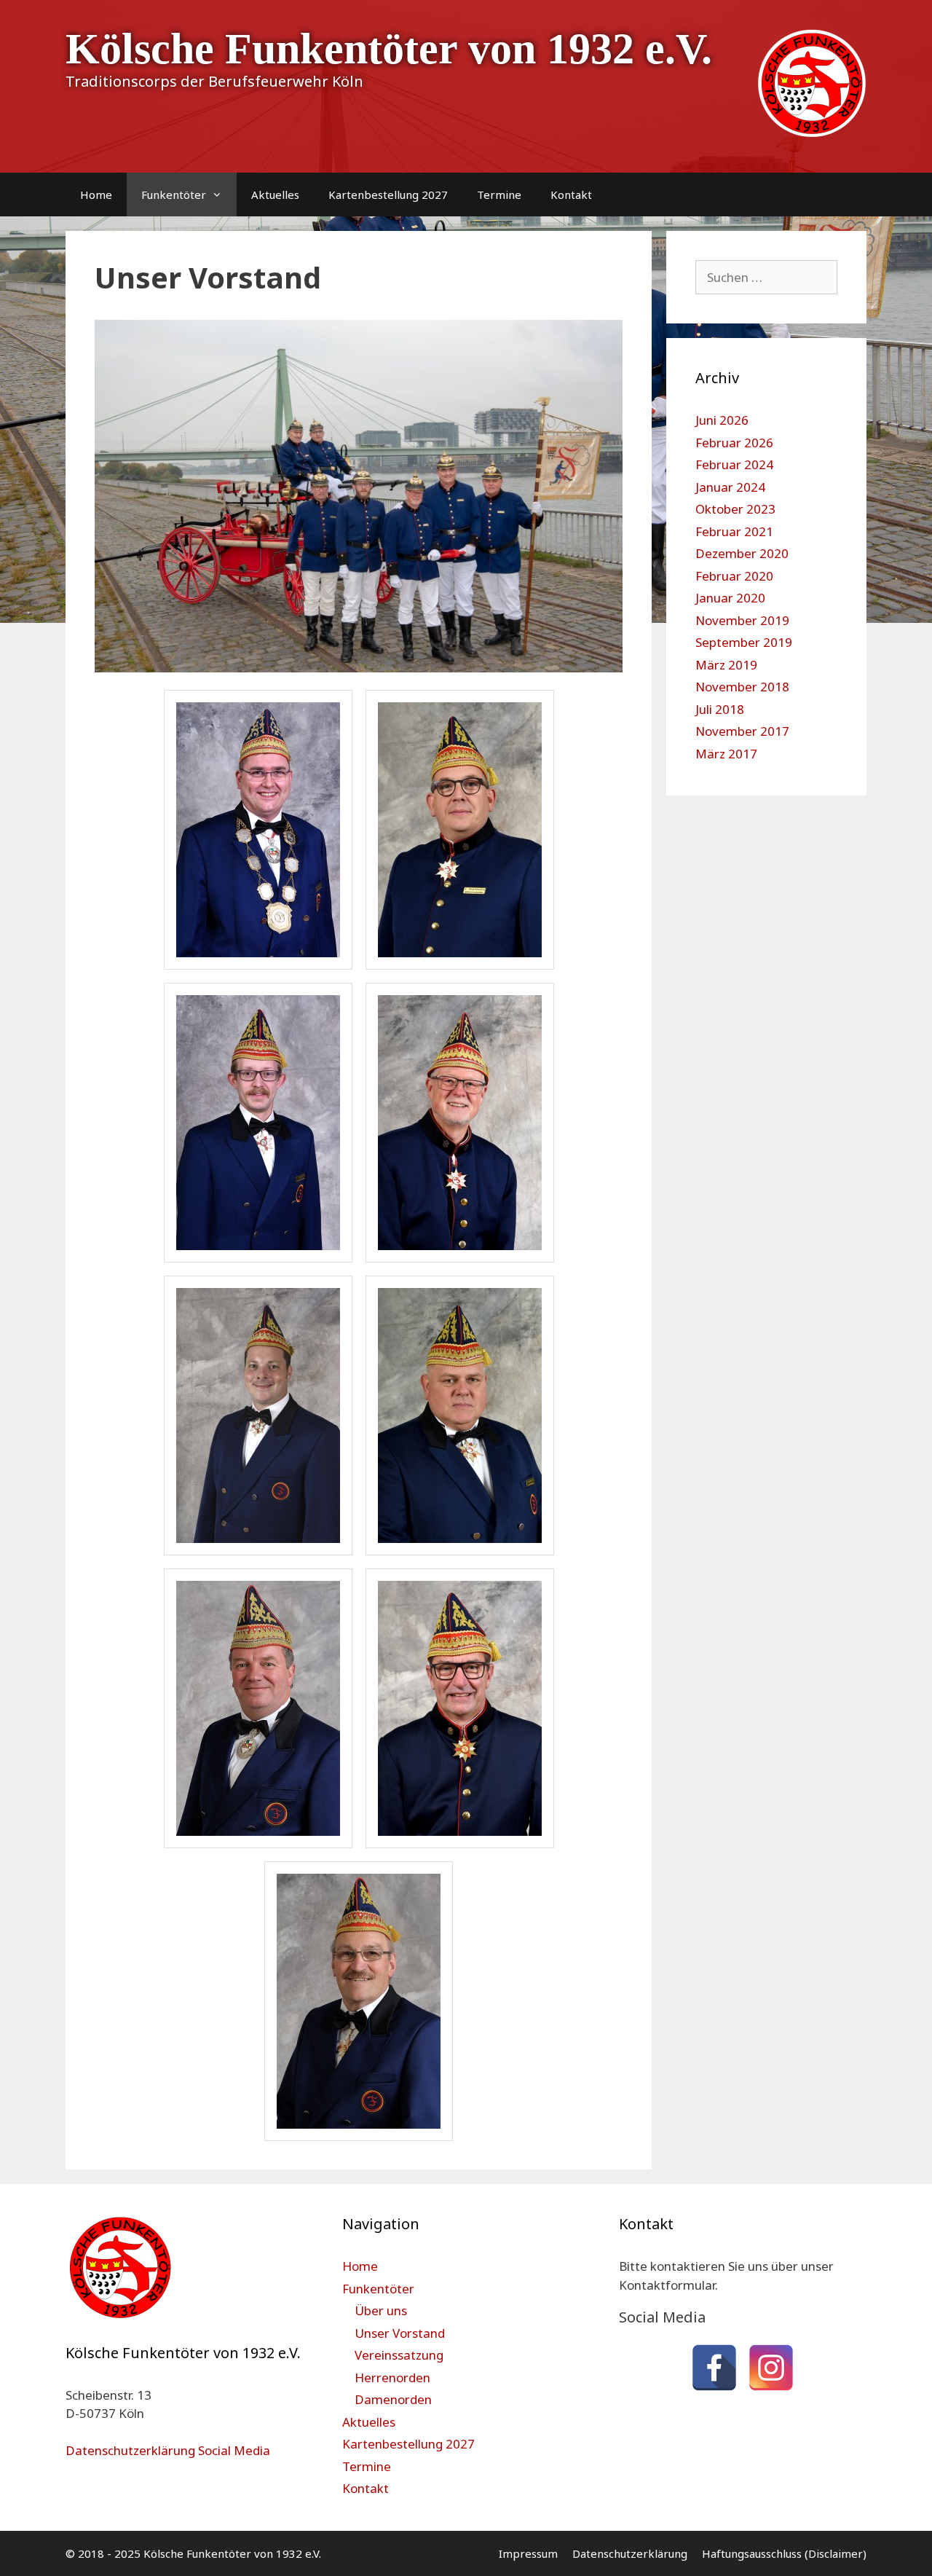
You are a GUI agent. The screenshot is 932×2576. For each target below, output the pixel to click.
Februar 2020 (734, 576)
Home (96, 195)
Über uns (381, 2310)
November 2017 (742, 731)
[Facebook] (714, 2368)
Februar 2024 (734, 464)
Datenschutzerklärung (630, 2553)
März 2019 (726, 665)
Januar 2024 (730, 487)
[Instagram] (771, 2368)
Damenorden (393, 2399)
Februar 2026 (734, 443)
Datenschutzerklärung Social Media (168, 2450)
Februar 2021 (734, 531)
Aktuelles (275, 195)
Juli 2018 (720, 709)
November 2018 (742, 687)
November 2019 (742, 620)
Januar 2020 (730, 598)
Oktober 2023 (735, 509)
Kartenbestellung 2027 (388, 195)
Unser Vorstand (400, 2333)
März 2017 (726, 754)
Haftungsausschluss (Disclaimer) (784, 2553)
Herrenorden (392, 2377)
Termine (499, 195)
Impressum (528, 2553)
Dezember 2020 (742, 553)
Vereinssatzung (399, 2355)
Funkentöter (174, 195)
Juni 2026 (722, 420)
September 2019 (744, 642)
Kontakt (571, 195)
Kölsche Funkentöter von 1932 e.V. (389, 49)
